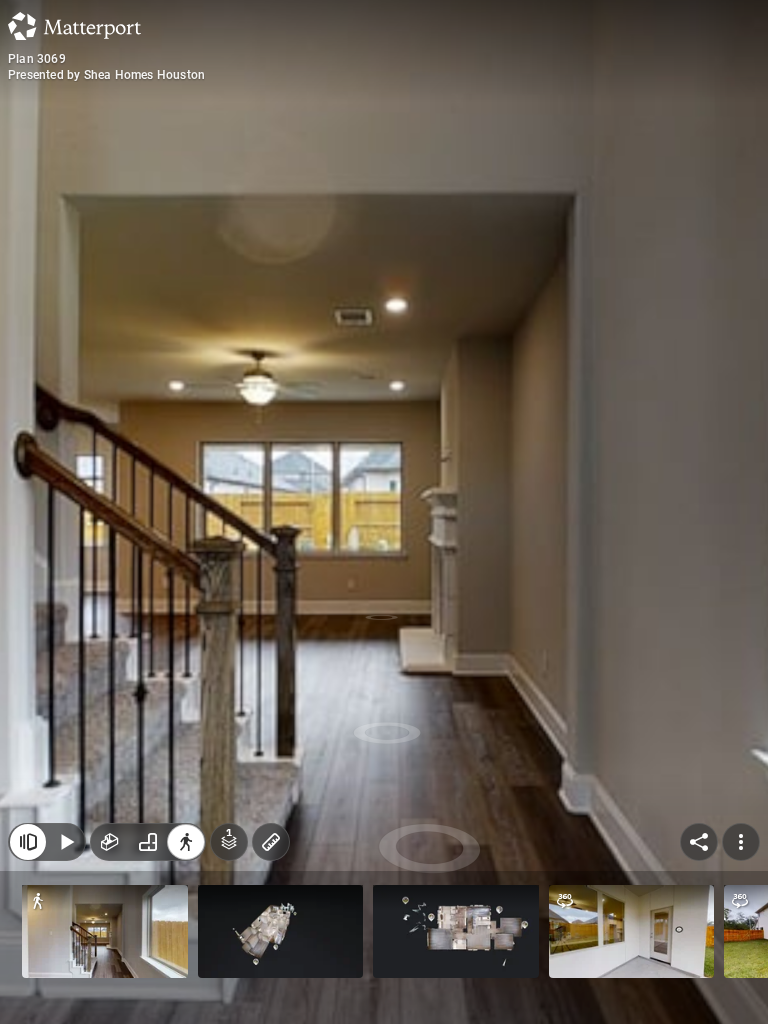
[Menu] (741, 842)
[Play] (66, 842)
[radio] (110, 842)
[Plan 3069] (384, 512)
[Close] (28, 842)
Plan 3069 (37, 59)
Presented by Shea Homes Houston (106, 75)
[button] (105, 931)
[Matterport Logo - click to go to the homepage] (74, 26)
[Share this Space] (699, 842)
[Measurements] (271, 842)
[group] (148, 842)
